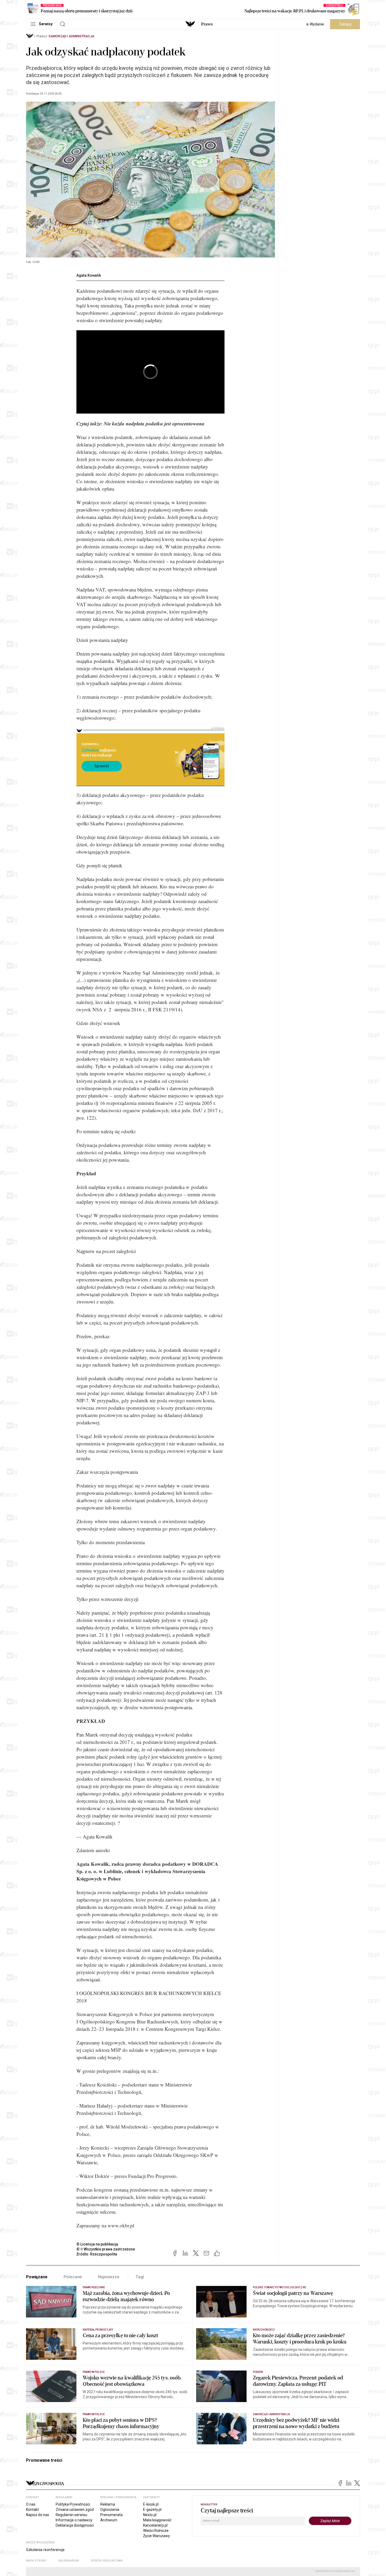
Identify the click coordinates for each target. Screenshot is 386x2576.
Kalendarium (69, 2561)
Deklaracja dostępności (75, 2525)
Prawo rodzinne (94, 2287)
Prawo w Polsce (94, 2372)
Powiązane (37, 2277)
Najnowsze (109, 2277)
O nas (31, 2504)
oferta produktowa (107, 2561)
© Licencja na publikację (97, 2244)
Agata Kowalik (89, 275)
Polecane (73, 2277)
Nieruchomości (264, 2330)
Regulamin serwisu (71, 2515)
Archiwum (109, 2520)
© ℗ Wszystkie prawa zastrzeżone (106, 2249)
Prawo (207, 24)
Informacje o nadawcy (74, 2520)
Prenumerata (111, 2515)
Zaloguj (345, 24)
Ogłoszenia (110, 2510)
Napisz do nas (38, 2515)
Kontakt (32, 2510)
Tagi (140, 2277)
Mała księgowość (157, 2520)
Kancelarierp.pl (155, 2525)
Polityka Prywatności (73, 2504)
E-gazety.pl (152, 2510)
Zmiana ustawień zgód (75, 2510)
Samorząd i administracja (71, 36)
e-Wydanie (315, 24)
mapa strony (36, 2561)
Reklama (108, 2504)
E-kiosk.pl (151, 2504)
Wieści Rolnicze (156, 2531)
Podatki (258, 2372)
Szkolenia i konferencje (45, 2550)
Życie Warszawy (157, 2536)
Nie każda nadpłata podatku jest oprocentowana (154, 423)
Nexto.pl (150, 2515)
